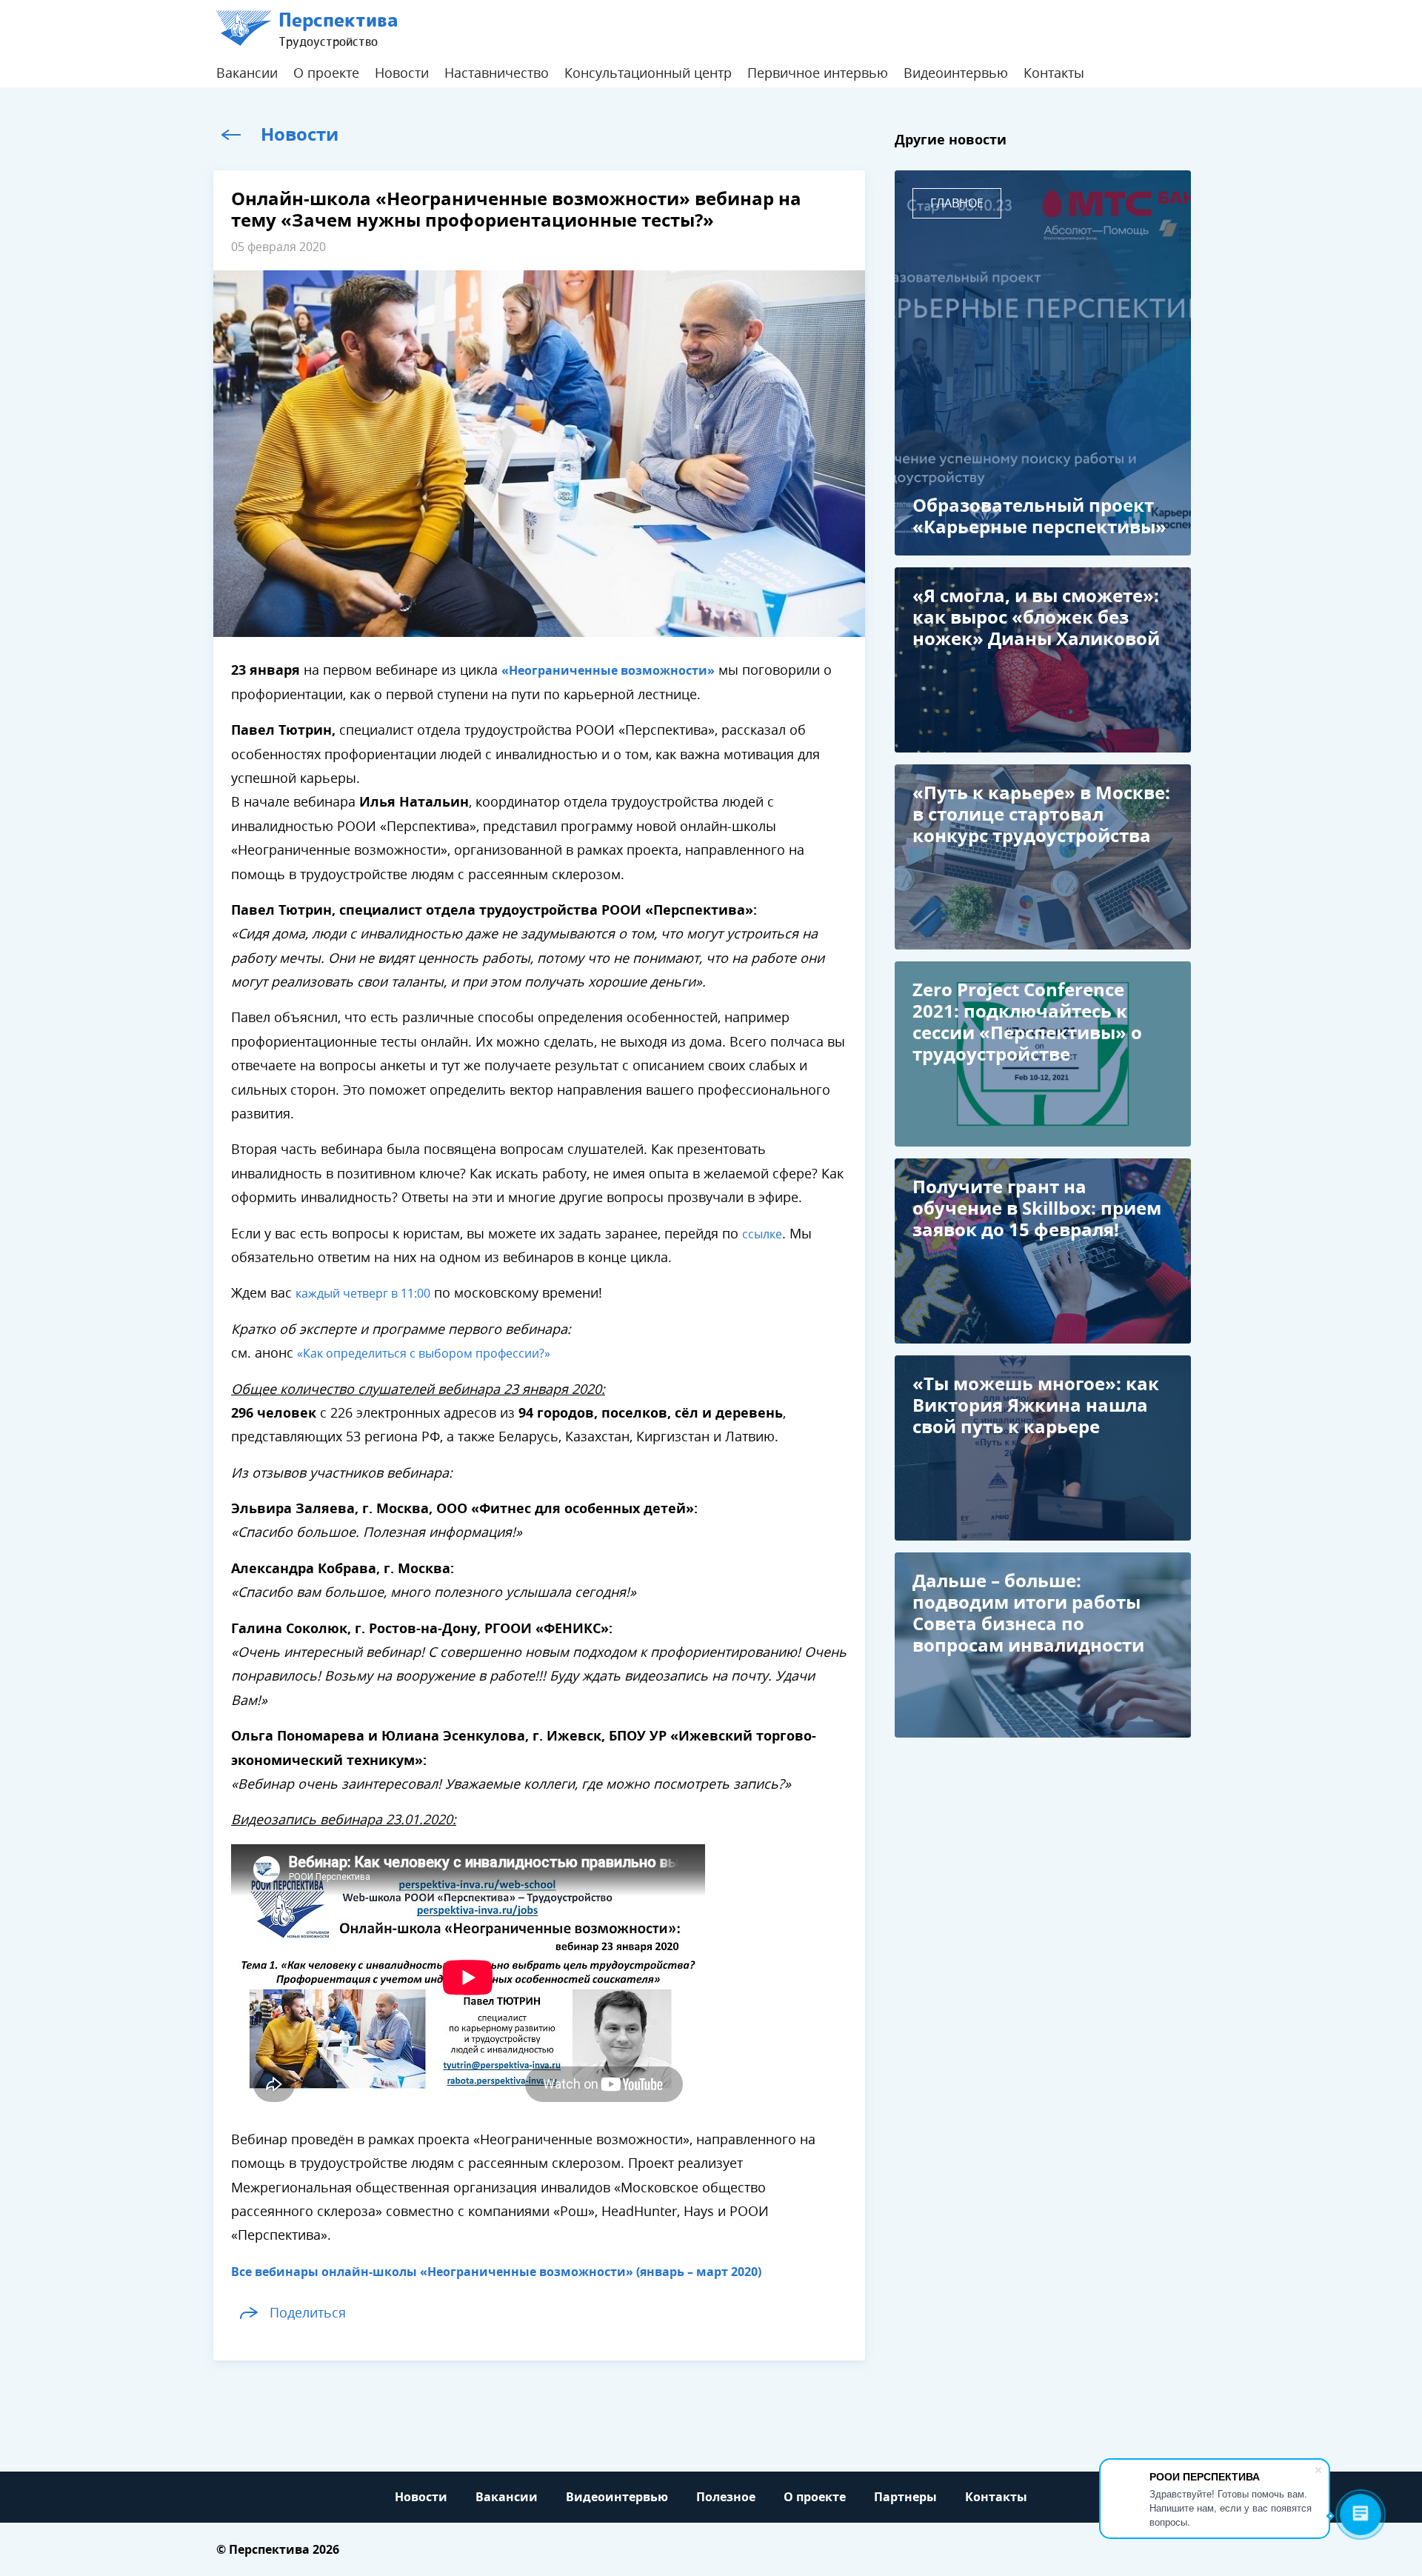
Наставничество (497, 73)
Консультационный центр (648, 73)
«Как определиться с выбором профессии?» (424, 1354)
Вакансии (247, 73)
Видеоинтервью (956, 73)
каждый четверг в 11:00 (363, 1294)
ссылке (762, 1234)
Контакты (1054, 73)
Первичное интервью (818, 73)
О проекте (326, 73)
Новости (402, 73)
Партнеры (905, 2497)
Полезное (726, 2497)
